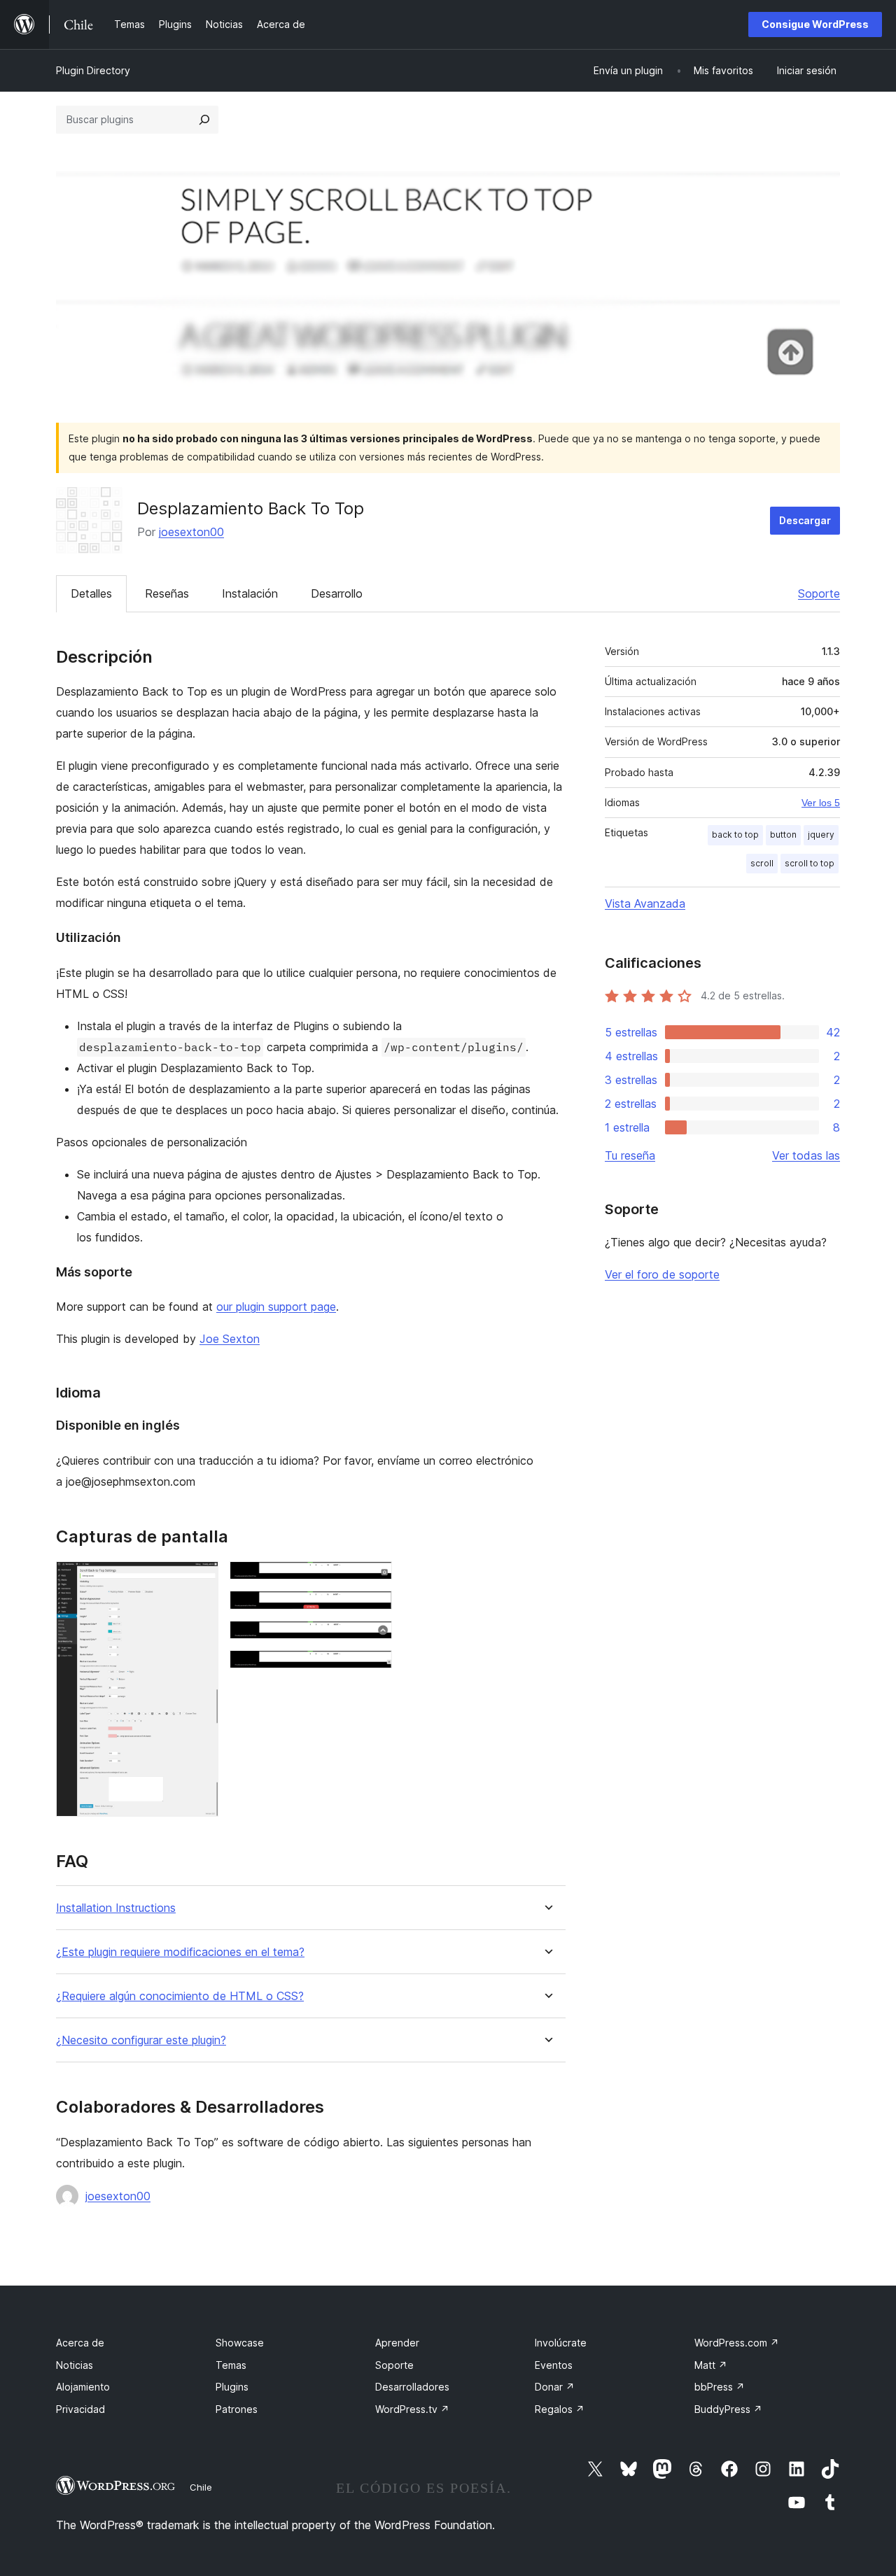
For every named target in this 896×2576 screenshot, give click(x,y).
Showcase (240, 2343)
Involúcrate (561, 2343)
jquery (821, 835)
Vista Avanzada (645, 903)
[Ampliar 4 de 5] (373, 1640)
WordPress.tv (412, 2409)
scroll (762, 863)
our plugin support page (276, 1307)
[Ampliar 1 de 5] (199, 1580)
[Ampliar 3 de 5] (373, 1610)
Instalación (250, 593)
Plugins (232, 2387)
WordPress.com (737, 2343)
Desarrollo (337, 593)
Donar (555, 2387)
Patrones (237, 2409)
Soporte (819, 593)
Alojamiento (83, 2387)
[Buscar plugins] (204, 120)
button (783, 835)
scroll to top (810, 863)
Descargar (805, 520)
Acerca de (80, 2343)
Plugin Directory (93, 70)
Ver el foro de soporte (662, 1274)
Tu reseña (630, 1155)
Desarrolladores (412, 2387)
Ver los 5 (821, 803)
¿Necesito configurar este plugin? (141, 2040)
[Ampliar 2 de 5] (373, 1580)
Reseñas (167, 593)
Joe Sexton (230, 1339)
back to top (735, 835)
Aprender (397, 2343)
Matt (711, 2365)
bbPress (720, 2387)
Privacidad (80, 2409)
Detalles (91, 593)
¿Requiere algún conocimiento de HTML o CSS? (180, 1996)
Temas (231, 2365)
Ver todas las (806, 1155)
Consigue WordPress (815, 24)
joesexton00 (191, 532)
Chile (201, 2487)
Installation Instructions (116, 1908)
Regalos (560, 2409)
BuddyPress (728, 2409)
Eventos (554, 2365)
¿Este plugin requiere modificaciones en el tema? (180, 1952)
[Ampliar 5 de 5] (373, 1669)
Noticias (75, 2365)
